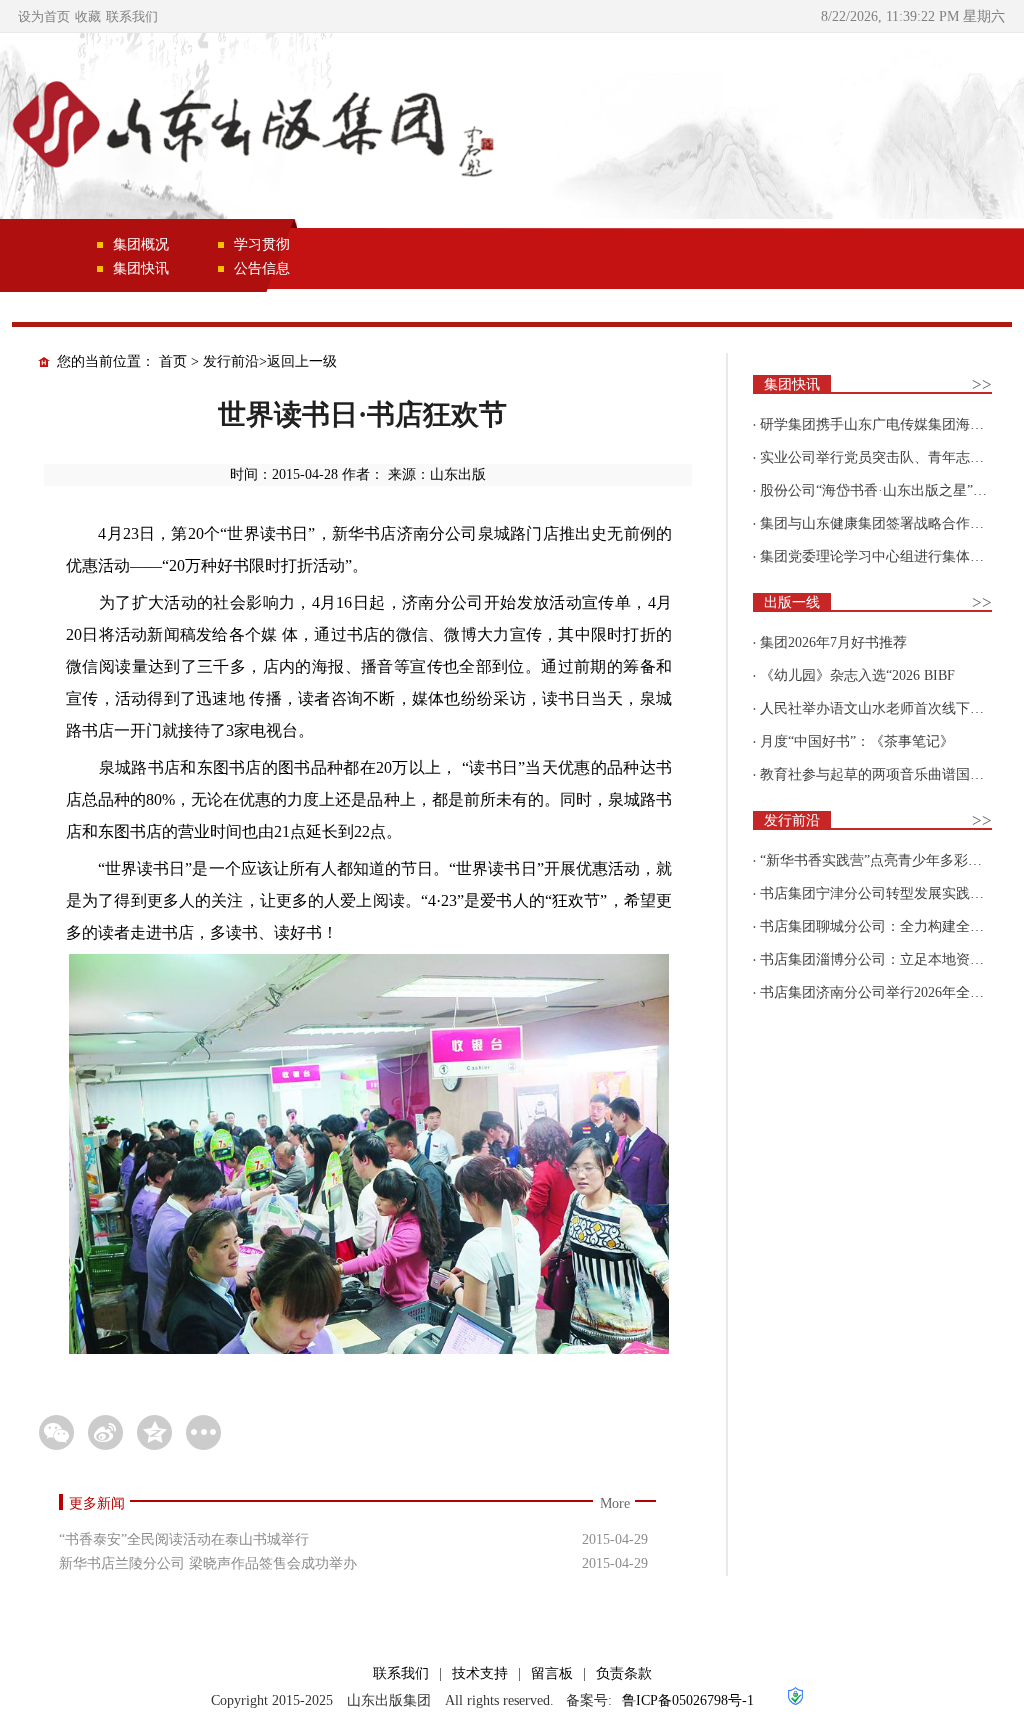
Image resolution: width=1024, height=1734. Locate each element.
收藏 (88, 16)
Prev (45, 135)
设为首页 (44, 16)
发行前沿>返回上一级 (270, 361)
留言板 (552, 1673)
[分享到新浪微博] (105, 1432)
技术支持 (480, 1673)
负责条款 (624, 1673)
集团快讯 (141, 268)
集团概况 (141, 244)
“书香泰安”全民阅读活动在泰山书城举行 (184, 1539)
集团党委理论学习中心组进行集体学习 (879, 556)
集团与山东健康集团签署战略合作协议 (879, 523)
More (615, 1503)
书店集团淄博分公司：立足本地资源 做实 (888, 959)
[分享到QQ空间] (154, 1432)
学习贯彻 (262, 244)
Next (979, 135)
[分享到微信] (56, 1432)
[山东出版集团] (250, 128)
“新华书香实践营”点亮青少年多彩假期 (878, 860)
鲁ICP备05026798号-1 (688, 1700)
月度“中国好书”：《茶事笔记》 (857, 741)
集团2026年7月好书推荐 (833, 642)
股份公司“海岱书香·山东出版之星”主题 (880, 490)
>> (982, 384)
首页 (173, 361)
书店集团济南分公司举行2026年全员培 (879, 992)
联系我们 (132, 16)
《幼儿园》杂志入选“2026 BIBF (857, 675)
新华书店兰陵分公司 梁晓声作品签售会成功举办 (208, 1563)
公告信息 (262, 268)
